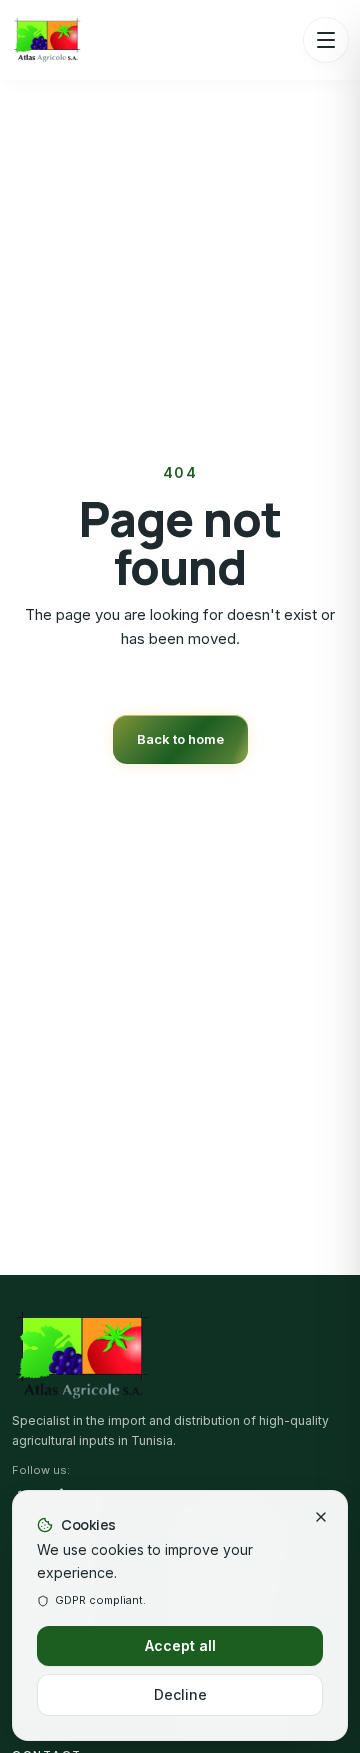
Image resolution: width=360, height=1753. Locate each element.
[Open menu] (326, 40)
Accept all (180, 1645)
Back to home (180, 739)
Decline (180, 1694)
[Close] (321, 1517)
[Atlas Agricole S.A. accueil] (47, 40)
